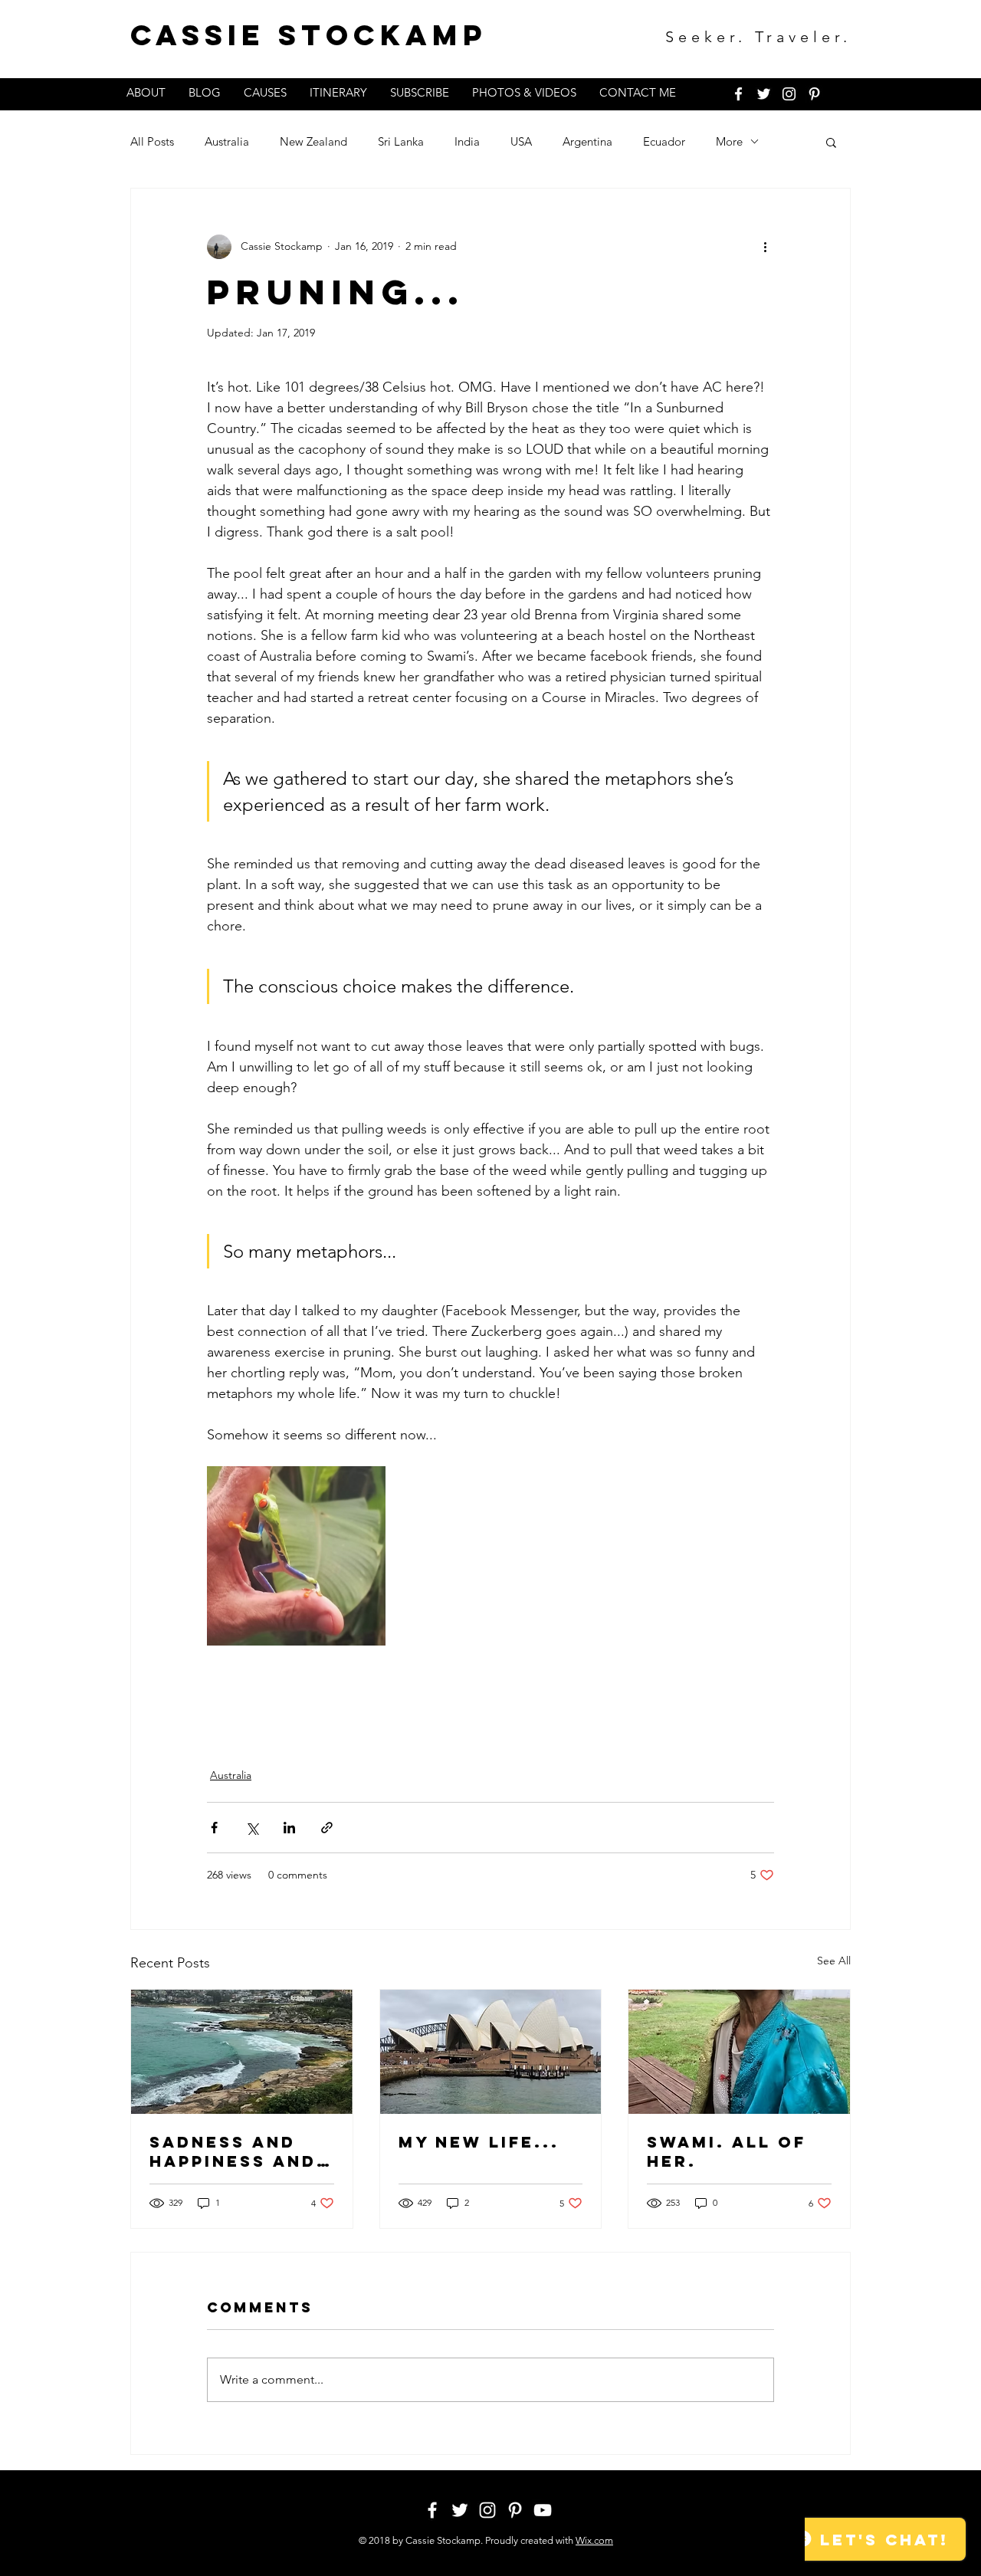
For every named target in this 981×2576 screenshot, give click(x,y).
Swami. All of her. (727, 2151)
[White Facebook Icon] (738, 94)
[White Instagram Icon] (789, 94)
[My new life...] (491, 2052)
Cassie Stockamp (309, 35)
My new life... (479, 2142)
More (729, 141)
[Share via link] (327, 1828)
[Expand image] (296, 1555)
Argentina (587, 141)
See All (834, 1961)
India (467, 141)
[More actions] (765, 247)
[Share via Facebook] (214, 1828)
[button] (831, 142)
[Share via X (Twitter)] (252, 1828)
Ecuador (664, 141)
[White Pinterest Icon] (814, 94)
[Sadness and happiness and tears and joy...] (242, 2052)
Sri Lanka (401, 141)
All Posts (152, 141)
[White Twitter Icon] (764, 94)
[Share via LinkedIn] (289, 1828)
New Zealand (313, 141)
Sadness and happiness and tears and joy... (233, 2151)
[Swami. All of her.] (739, 2052)
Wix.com (594, 2540)
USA (521, 141)
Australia (227, 141)
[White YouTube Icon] (543, 2510)
